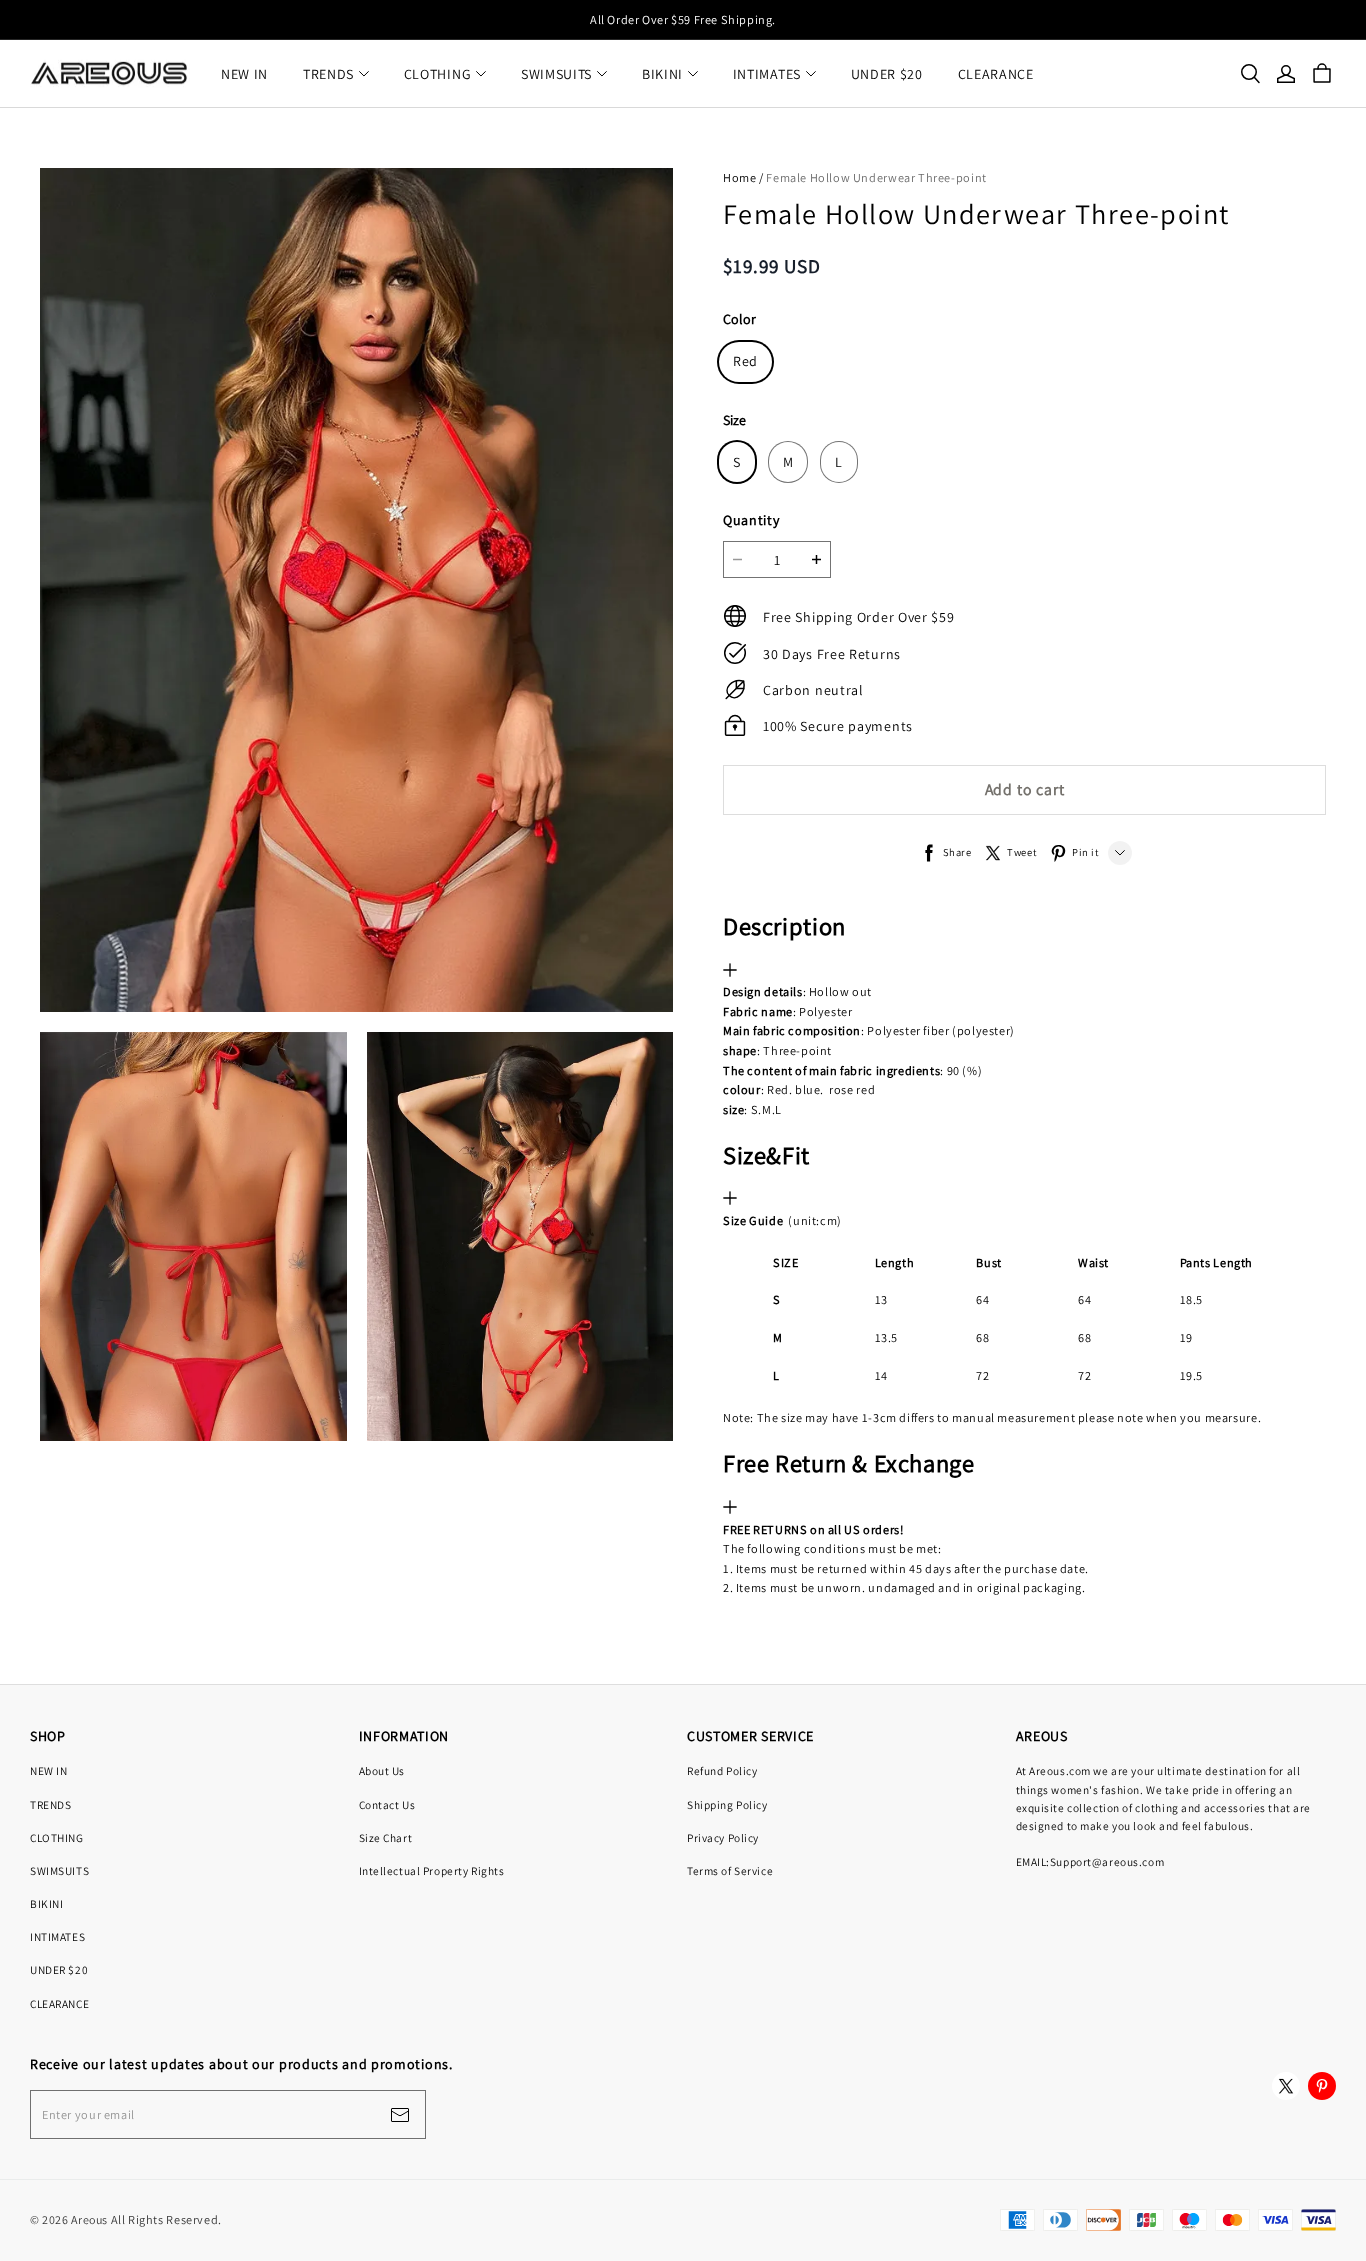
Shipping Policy (727, 1804)
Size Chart (386, 1837)
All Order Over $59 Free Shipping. (683, 19)
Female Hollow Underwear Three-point (876, 177)
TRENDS (328, 74)
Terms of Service (730, 1870)
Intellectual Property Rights (432, 1870)
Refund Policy (722, 1770)
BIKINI (662, 74)
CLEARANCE (996, 74)
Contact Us (387, 1804)
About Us (382, 1770)
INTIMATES (767, 74)
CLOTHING (438, 74)
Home (739, 177)
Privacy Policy (723, 1837)
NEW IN (244, 74)
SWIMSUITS (556, 74)
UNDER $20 (887, 74)
